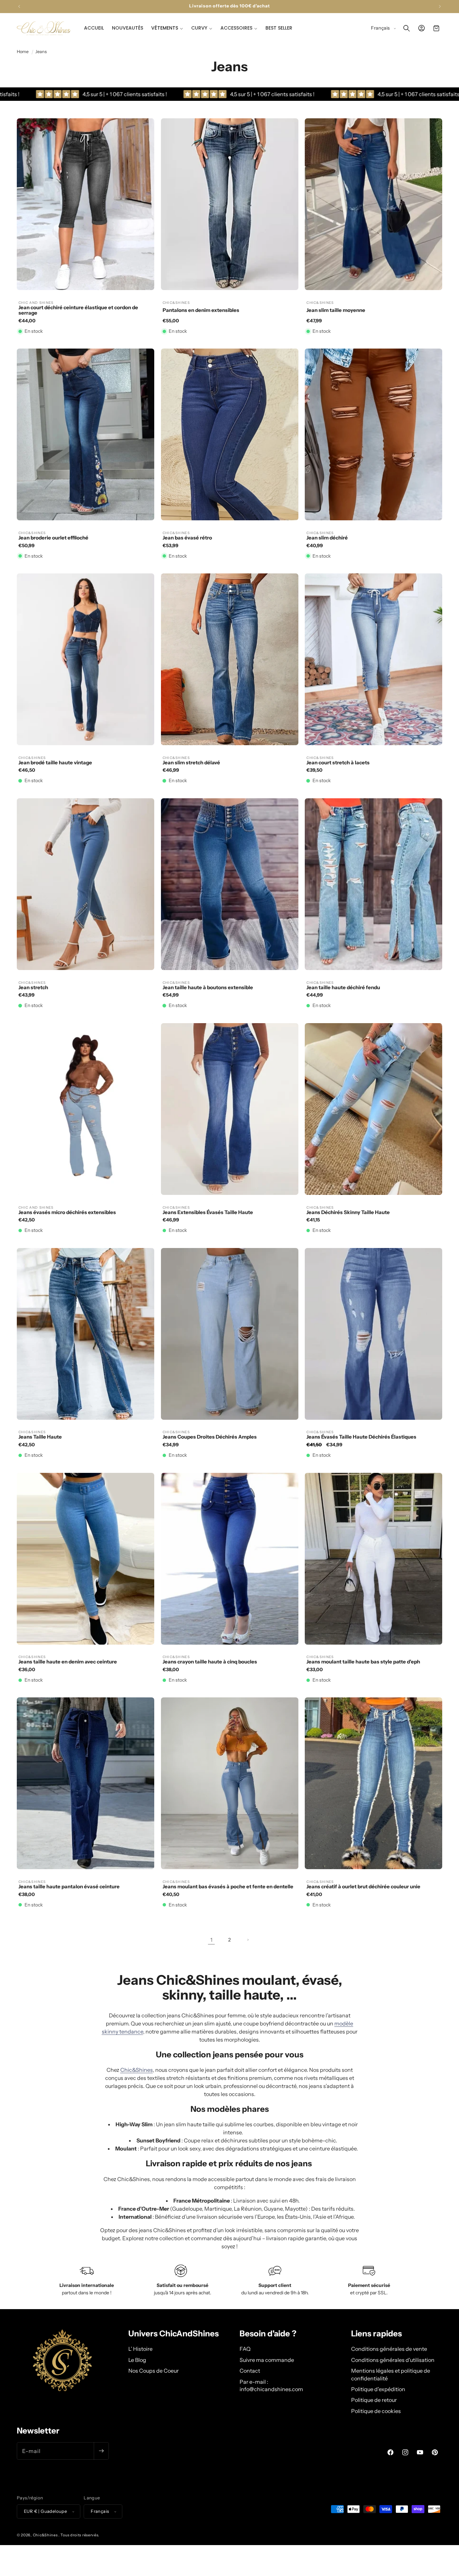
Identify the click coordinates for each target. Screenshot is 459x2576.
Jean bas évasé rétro (187, 538)
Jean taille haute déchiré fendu (343, 988)
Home (23, 52)
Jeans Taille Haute (40, 1437)
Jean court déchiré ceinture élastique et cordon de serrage (78, 310)
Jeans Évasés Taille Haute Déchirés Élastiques (361, 1437)
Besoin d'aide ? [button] (268, 2334)
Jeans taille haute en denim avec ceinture (68, 1662)
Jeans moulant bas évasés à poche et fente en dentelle (228, 1887)
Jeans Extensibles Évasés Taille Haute (208, 1213)
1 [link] (211, 1940)
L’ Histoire (140, 2349)
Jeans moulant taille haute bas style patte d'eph (363, 1662)
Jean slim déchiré (327, 538)
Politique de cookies (376, 2411)
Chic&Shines (137, 2070)
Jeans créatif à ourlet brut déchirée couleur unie (363, 1887)
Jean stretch (33, 988)
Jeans (41, 52)
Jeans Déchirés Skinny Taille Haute (348, 1213)
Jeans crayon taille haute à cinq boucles (210, 1662)
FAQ (245, 2349)
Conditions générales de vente (389, 2349)
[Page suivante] (248, 1940)
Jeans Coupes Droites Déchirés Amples (210, 1437)
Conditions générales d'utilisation (393, 2360)
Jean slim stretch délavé (191, 763)
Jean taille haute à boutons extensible (208, 988)
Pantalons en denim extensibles (201, 310)
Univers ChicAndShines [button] (174, 2334)
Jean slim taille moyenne (336, 310)
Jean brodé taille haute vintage (55, 763)
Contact (250, 2371)
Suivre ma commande (267, 2360)
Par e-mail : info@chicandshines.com (271, 2385)
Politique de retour (374, 2400)
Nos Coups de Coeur (154, 2371)
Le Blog (137, 2360)
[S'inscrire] (101, 2451)
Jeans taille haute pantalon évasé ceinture (69, 1887)
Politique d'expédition (378, 2389)
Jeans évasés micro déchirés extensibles (67, 1213)
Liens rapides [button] (377, 2334)
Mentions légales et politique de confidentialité (391, 2374)
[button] (167, 28)
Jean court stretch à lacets (338, 763)
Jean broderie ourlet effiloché (53, 538)
